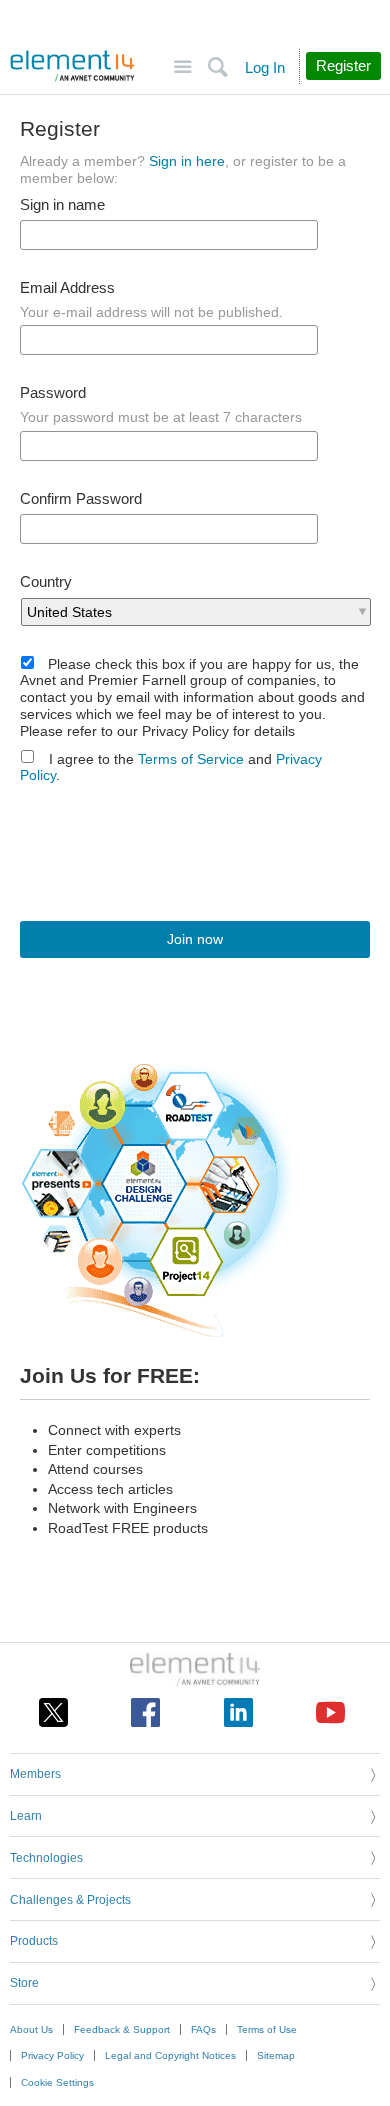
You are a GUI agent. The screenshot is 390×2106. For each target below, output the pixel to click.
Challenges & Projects (70, 1900)
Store (24, 1983)
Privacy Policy (52, 2055)
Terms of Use (267, 2029)
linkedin (238, 1712)
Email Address (67, 288)
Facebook (145, 1712)
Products (34, 1941)
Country (46, 582)
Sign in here (187, 161)
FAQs (203, 2029)
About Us (31, 2029)
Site (182, 67)
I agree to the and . (171, 767)
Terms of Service (191, 759)
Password (53, 393)
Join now (195, 939)
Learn (26, 1816)
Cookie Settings (57, 2082)
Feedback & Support (122, 2029)
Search (217, 67)
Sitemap (276, 2055)
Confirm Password (81, 499)
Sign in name (62, 205)
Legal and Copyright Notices (170, 2055)
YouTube (330, 1712)
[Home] (72, 66)
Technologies (46, 1858)
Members (35, 1774)
